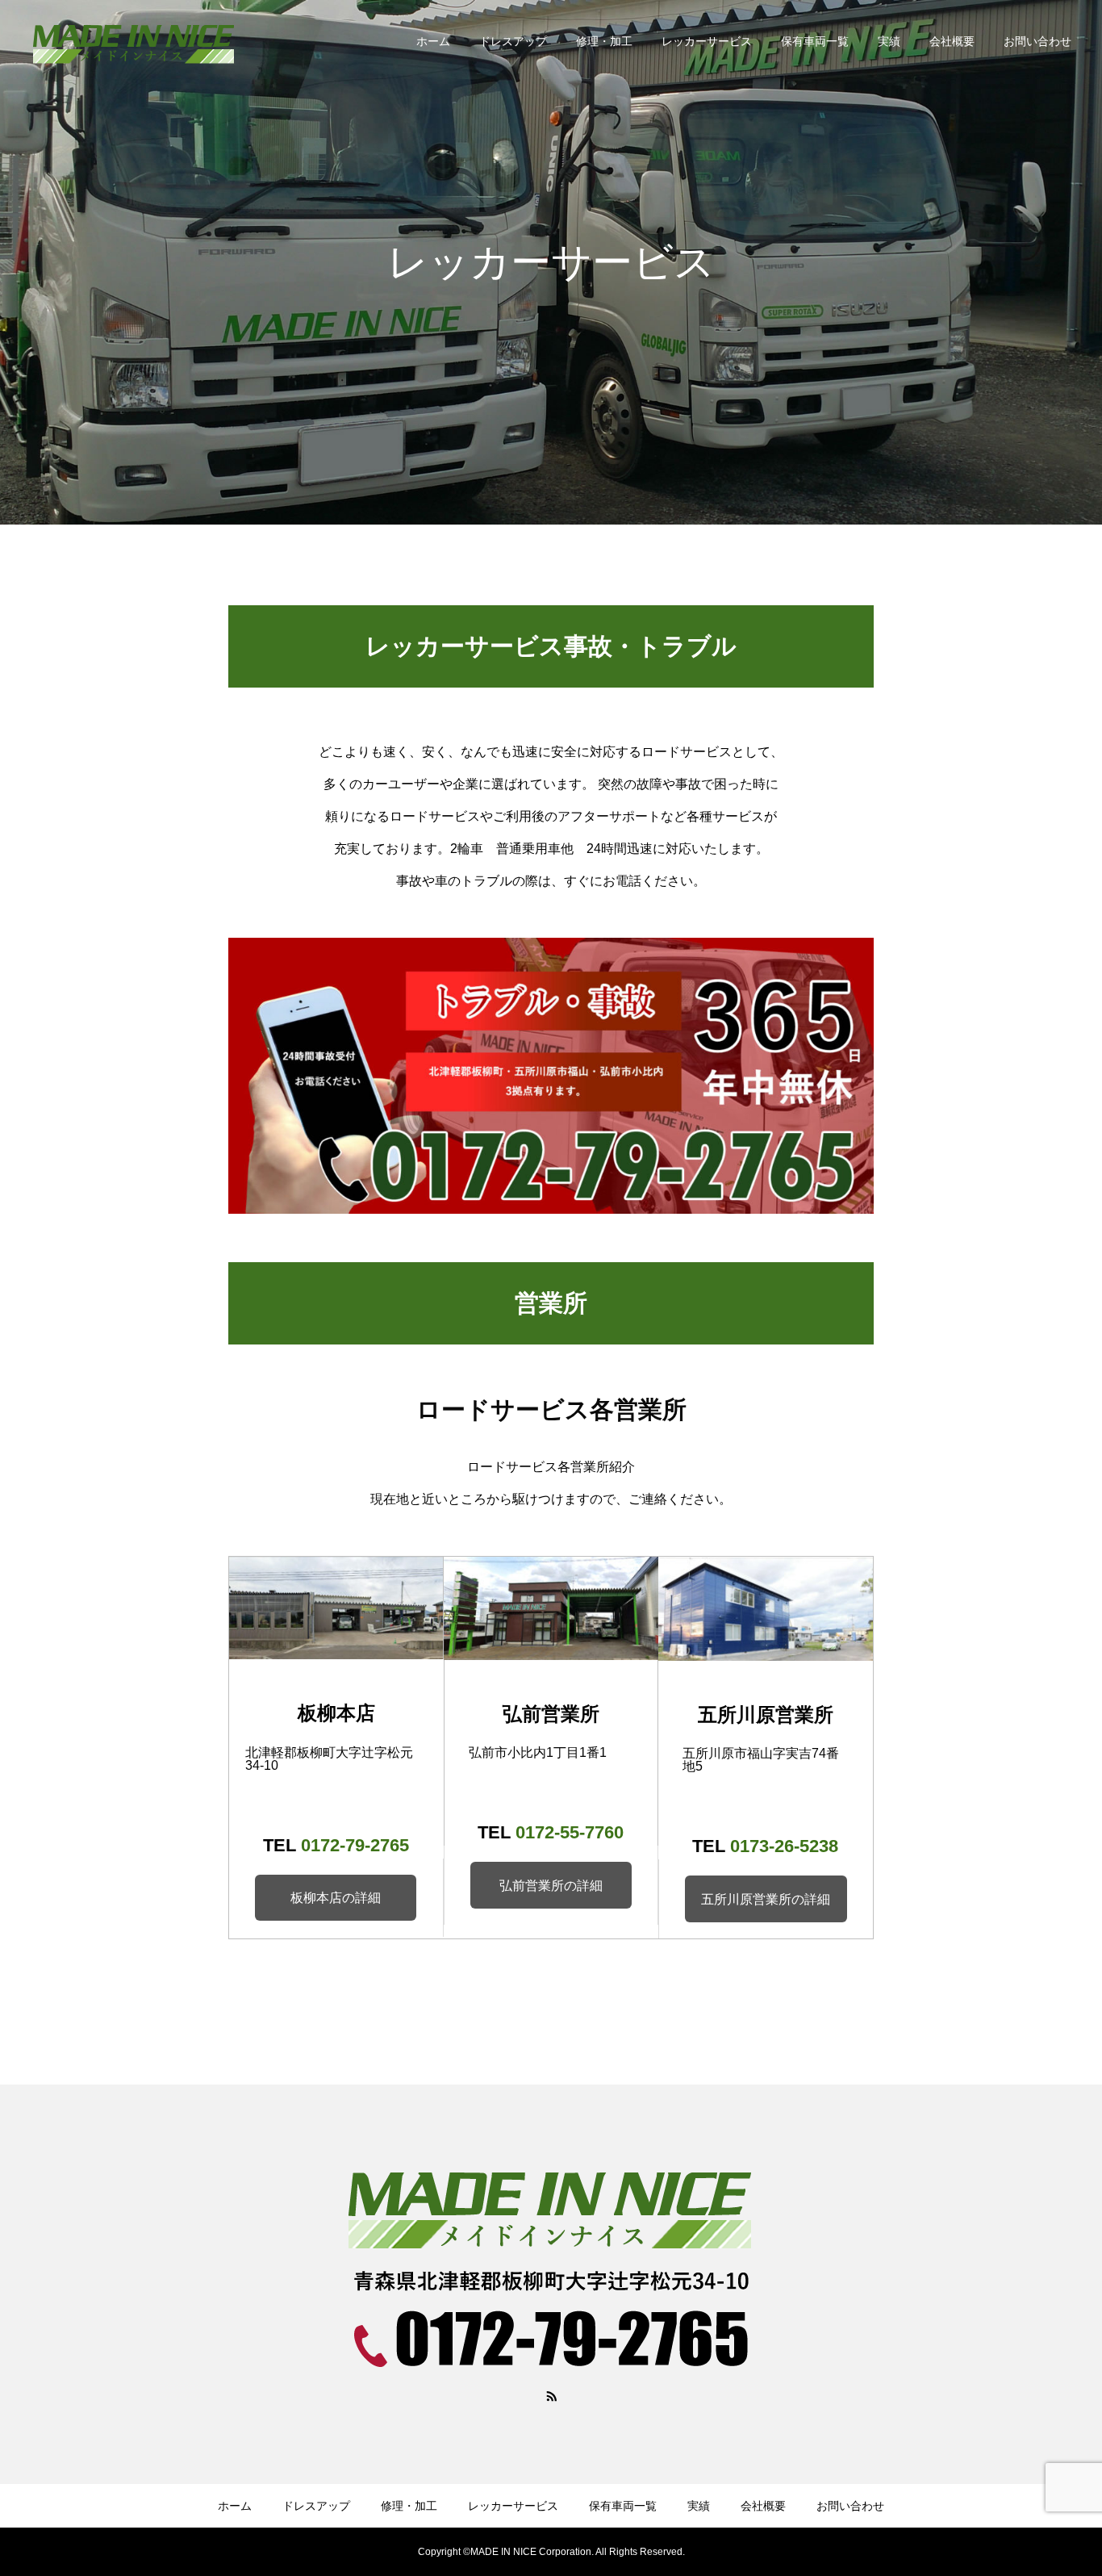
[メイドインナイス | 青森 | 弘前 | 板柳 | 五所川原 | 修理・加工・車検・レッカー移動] (133, 40)
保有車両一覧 (815, 41)
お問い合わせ (1037, 41)
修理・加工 (604, 41)
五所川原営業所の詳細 (766, 1899)
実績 (889, 41)
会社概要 (952, 41)
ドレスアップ (513, 41)
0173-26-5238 (784, 1846)
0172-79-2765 (355, 1845)
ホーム (433, 41)
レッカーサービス (707, 41)
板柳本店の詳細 (336, 1898)
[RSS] (551, 2395)
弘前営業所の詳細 (551, 1886)
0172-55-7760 (570, 1832)
